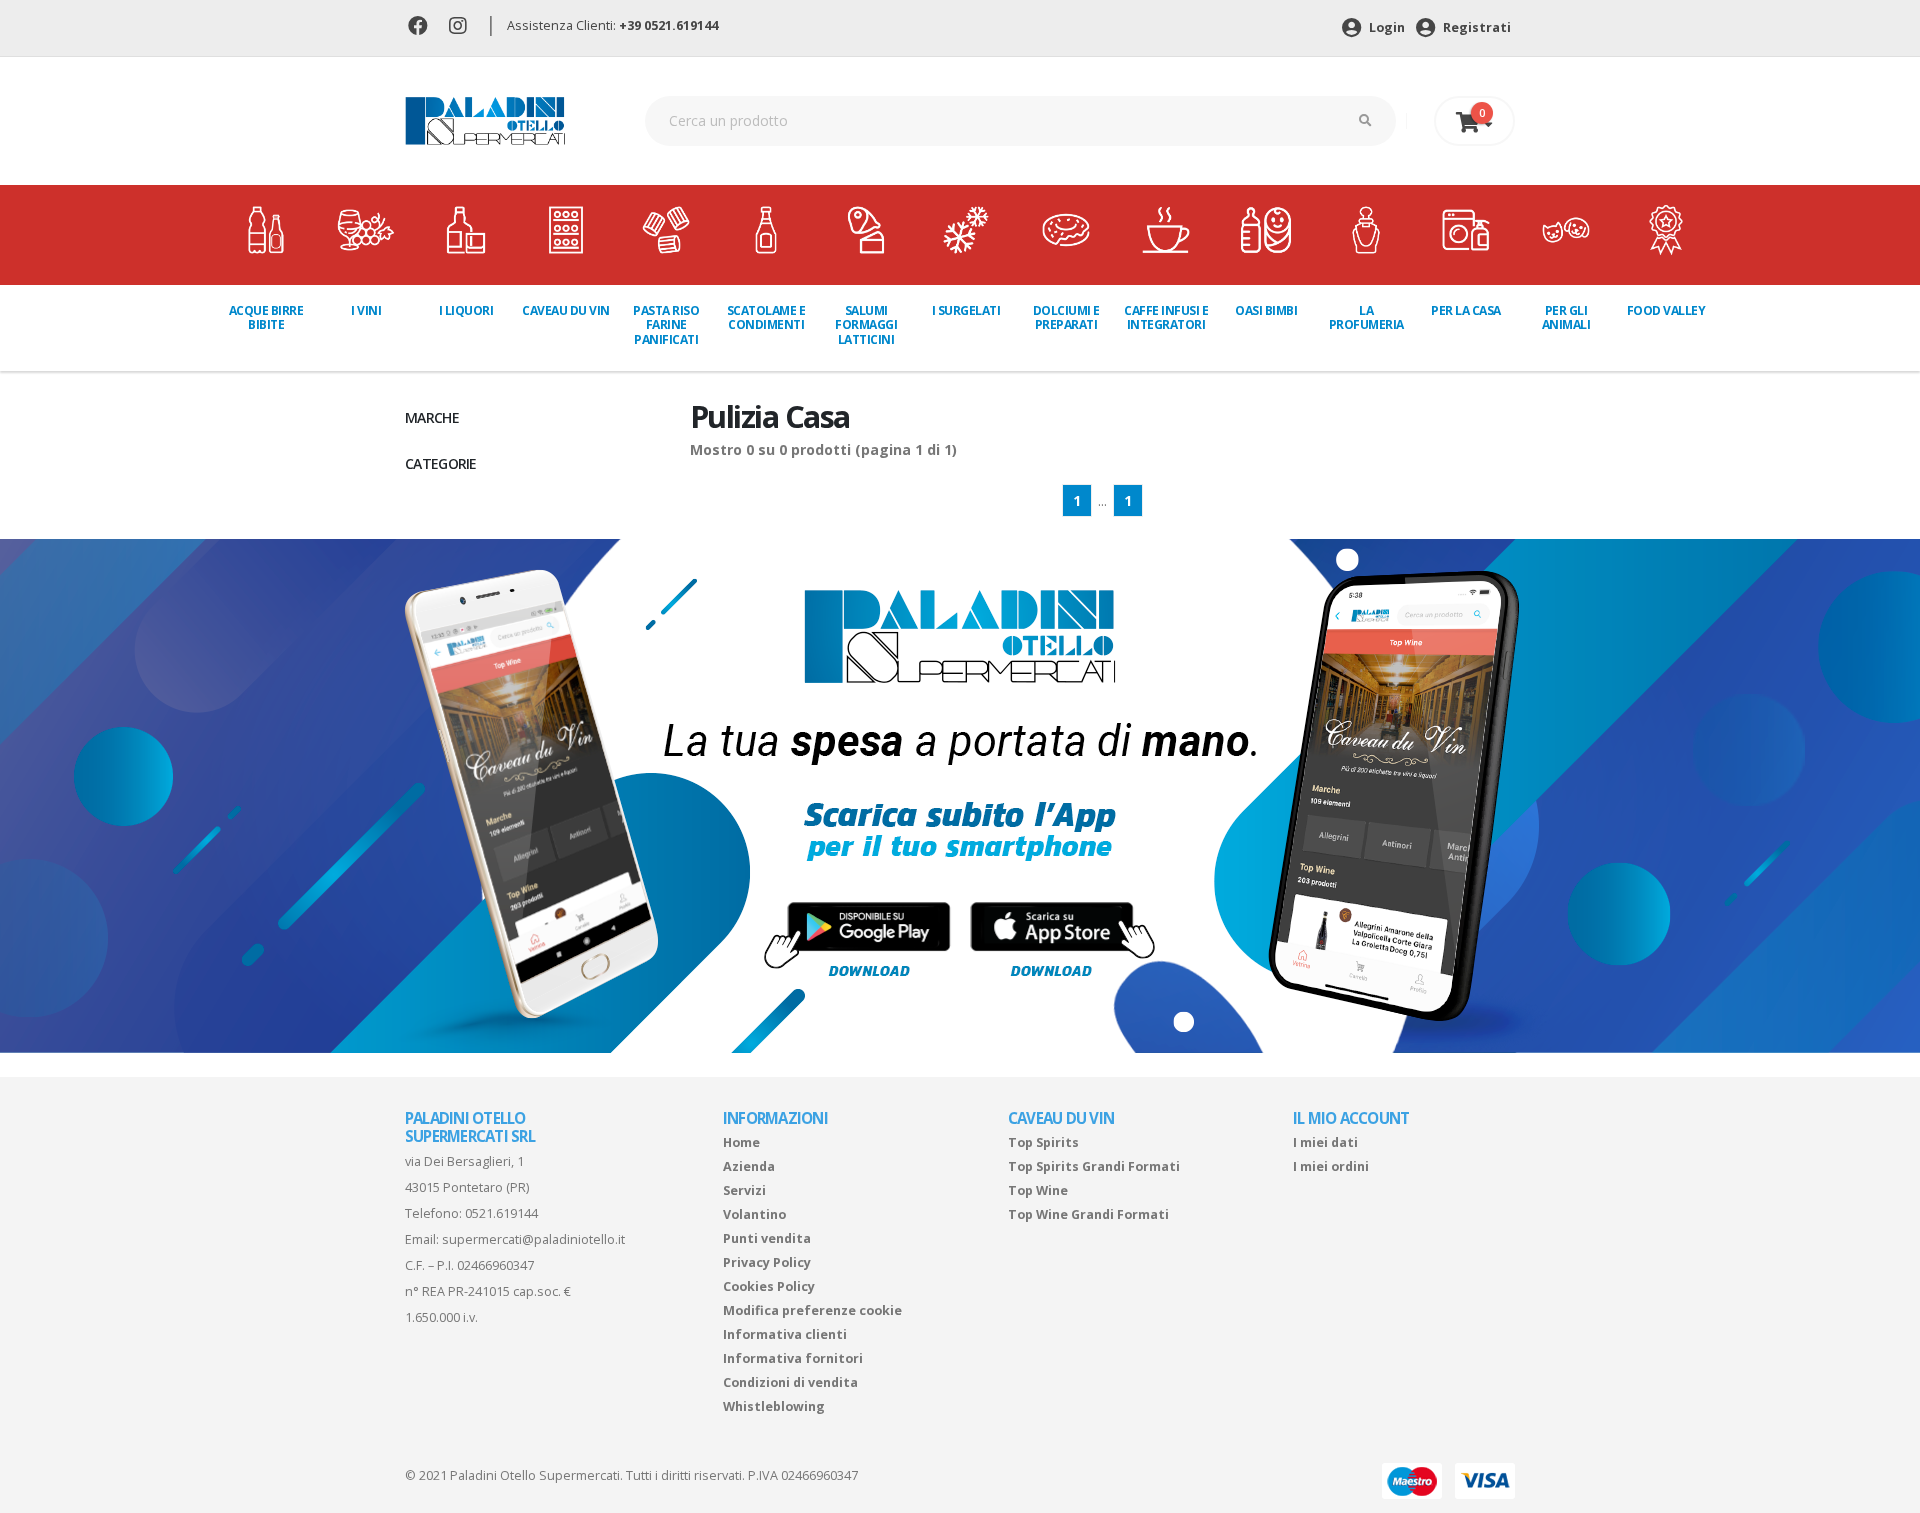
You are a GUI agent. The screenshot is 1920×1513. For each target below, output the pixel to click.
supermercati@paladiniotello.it (533, 1239)
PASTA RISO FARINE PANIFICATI (666, 325)
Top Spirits (1043, 1142)
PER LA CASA (1466, 310)
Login (1385, 27)
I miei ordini (1331, 1166)
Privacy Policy (767, 1262)
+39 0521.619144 (668, 25)
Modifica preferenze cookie (812, 1310)
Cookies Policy (769, 1286)
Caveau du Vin (566, 310)
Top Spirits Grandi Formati (1094, 1166)
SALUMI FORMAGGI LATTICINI (866, 325)
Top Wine (1038, 1190)
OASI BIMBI (1266, 310)
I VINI (366, 310)
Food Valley (1666, 310)
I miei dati (1325, 1142)
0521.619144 (501, 1213)
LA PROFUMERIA (1366, 317)
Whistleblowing (774, 1406)
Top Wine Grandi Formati (1088, 1214)
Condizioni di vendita (790, 1382)
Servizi (744, 1190)
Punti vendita (767, 1238)
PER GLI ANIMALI (1566, 317)
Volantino (754, 1214)
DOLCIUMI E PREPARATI (1066, 317)
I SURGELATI (966, 310)
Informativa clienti (785, 1334)
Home (741, 1142)
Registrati (1475, 27)
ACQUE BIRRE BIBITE (266, 317)
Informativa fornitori (793, 1358)
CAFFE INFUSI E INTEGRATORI (1166, 317)
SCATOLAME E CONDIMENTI (766, 317)
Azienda (749, 1166)
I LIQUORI (466, 310)
